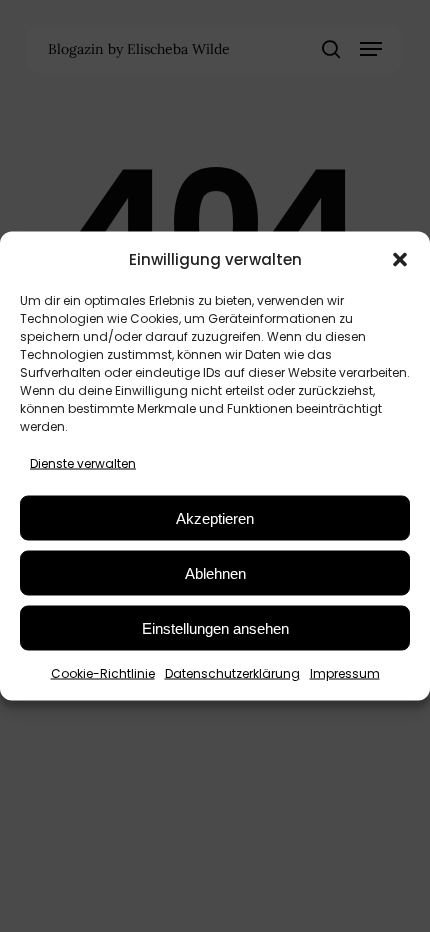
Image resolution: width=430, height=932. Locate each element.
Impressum (345, 673)
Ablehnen (215, 572)
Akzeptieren (215, 517)
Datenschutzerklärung (232, 673)
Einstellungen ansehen (215, 627)
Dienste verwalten (83, 463)
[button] (400, 259)
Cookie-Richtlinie (103, 673)
